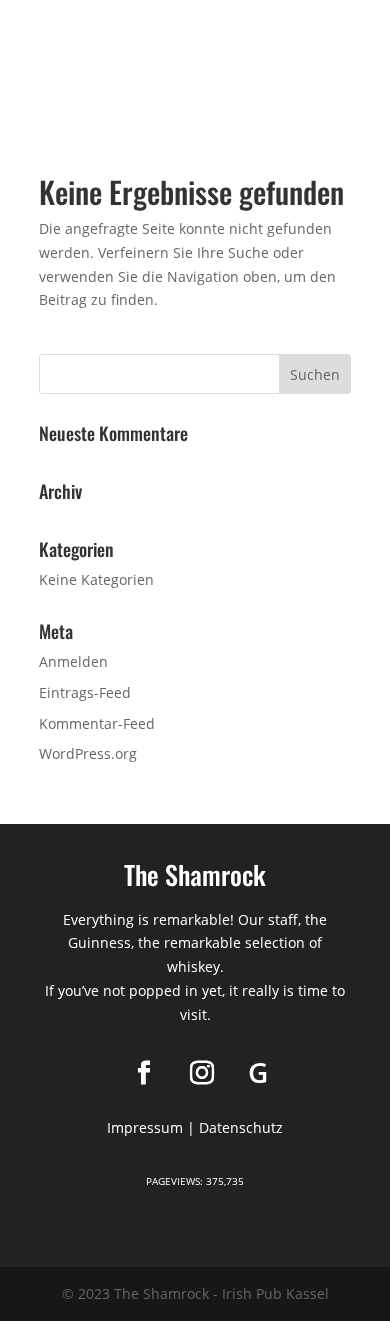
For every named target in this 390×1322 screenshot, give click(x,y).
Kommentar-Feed (97, 723)
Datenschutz (241, 1127)
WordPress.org (88, 753)
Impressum (145, 1127)
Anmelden (73, 661)
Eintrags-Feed (85, 692)
